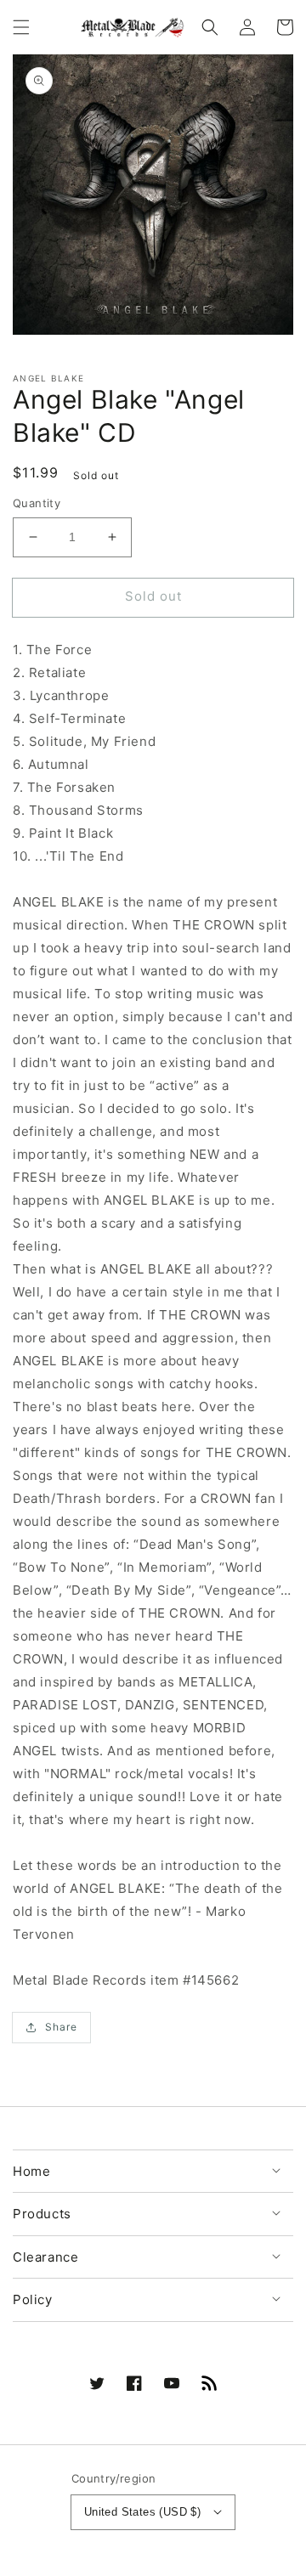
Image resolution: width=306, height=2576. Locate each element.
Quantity (37, 503)
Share (61, 2027)
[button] (21, 27)
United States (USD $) (142, 2512)
